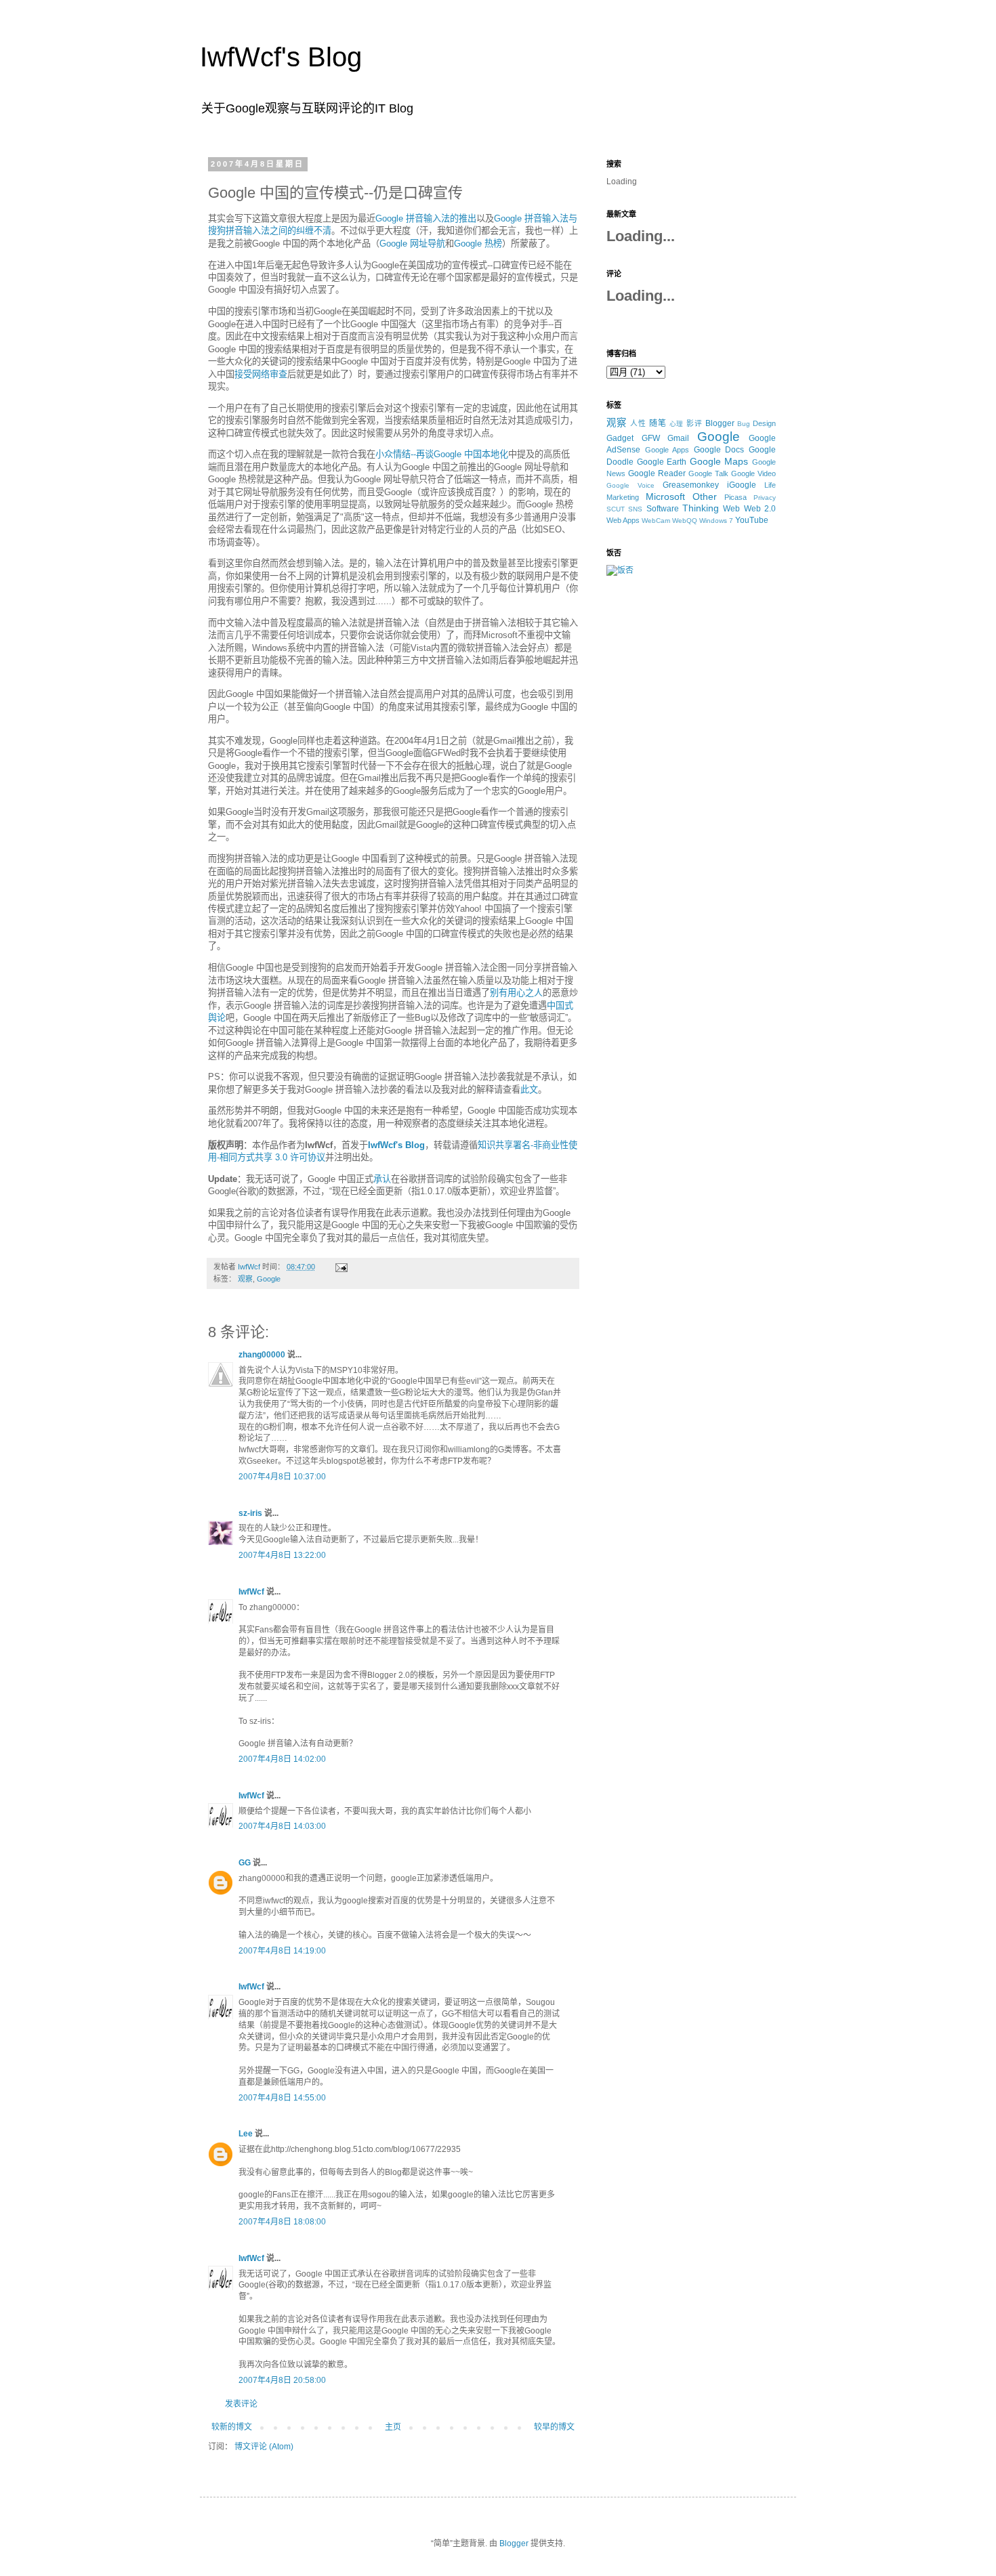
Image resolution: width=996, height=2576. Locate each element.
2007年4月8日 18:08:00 (282, 2222)
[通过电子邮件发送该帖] (341, 1267)
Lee (246, 2134)
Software (663, 509)
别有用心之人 (516, 993)
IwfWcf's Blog (281, 57)
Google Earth (662, 462)
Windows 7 (716, 521)
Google (269, 1279)
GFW (651, 438)
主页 (393, 2427)
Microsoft (665, 497)
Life (770, 485)
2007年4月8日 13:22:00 (282, 1555)
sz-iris (250, 1513)
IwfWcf (251, 1592)
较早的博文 (554, 2427)
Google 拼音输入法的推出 (426, 218)
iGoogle (742, 485)
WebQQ (685, 521)
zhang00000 (262, 1355)
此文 (529, 1090)
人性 (638, 423)
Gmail (678, 438)
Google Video (753, 473)
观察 (245, 1279)
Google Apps (667, 450)
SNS (635, 509)
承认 (382, 1179)
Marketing (623, 497)
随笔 (658, 423)
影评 (694, 423)
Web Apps (623, 520)
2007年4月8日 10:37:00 (282, 1477)
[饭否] (620, 570)
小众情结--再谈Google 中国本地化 (442, 454)
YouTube (752, 520)
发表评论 (241, 2404)
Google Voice (630, 485)
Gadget (620, 438)
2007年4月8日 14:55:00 (282, 2098)
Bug (744, 424)
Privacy (765, 498)
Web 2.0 (760, 509)
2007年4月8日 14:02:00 (282, 1759)
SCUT (616, 509)
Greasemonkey (691, 485)
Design (764, 423)
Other (705, 497)
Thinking (701, 508)
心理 (677, 424)
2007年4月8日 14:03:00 (282, 1826)
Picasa (735, 497)
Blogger (720, 423)
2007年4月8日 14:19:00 (282, 1951)
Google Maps (719, 461)
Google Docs (719, 450)
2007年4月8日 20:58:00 (282, 2380)
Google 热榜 (478, 244)
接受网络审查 (261, 374)
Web (731, 509)
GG (245, 1863)
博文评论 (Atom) (264, 2447)
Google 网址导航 (412, 244)
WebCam (656, 521)
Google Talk (708, 473)
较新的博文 (232, 2427)
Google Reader (657, 473)
